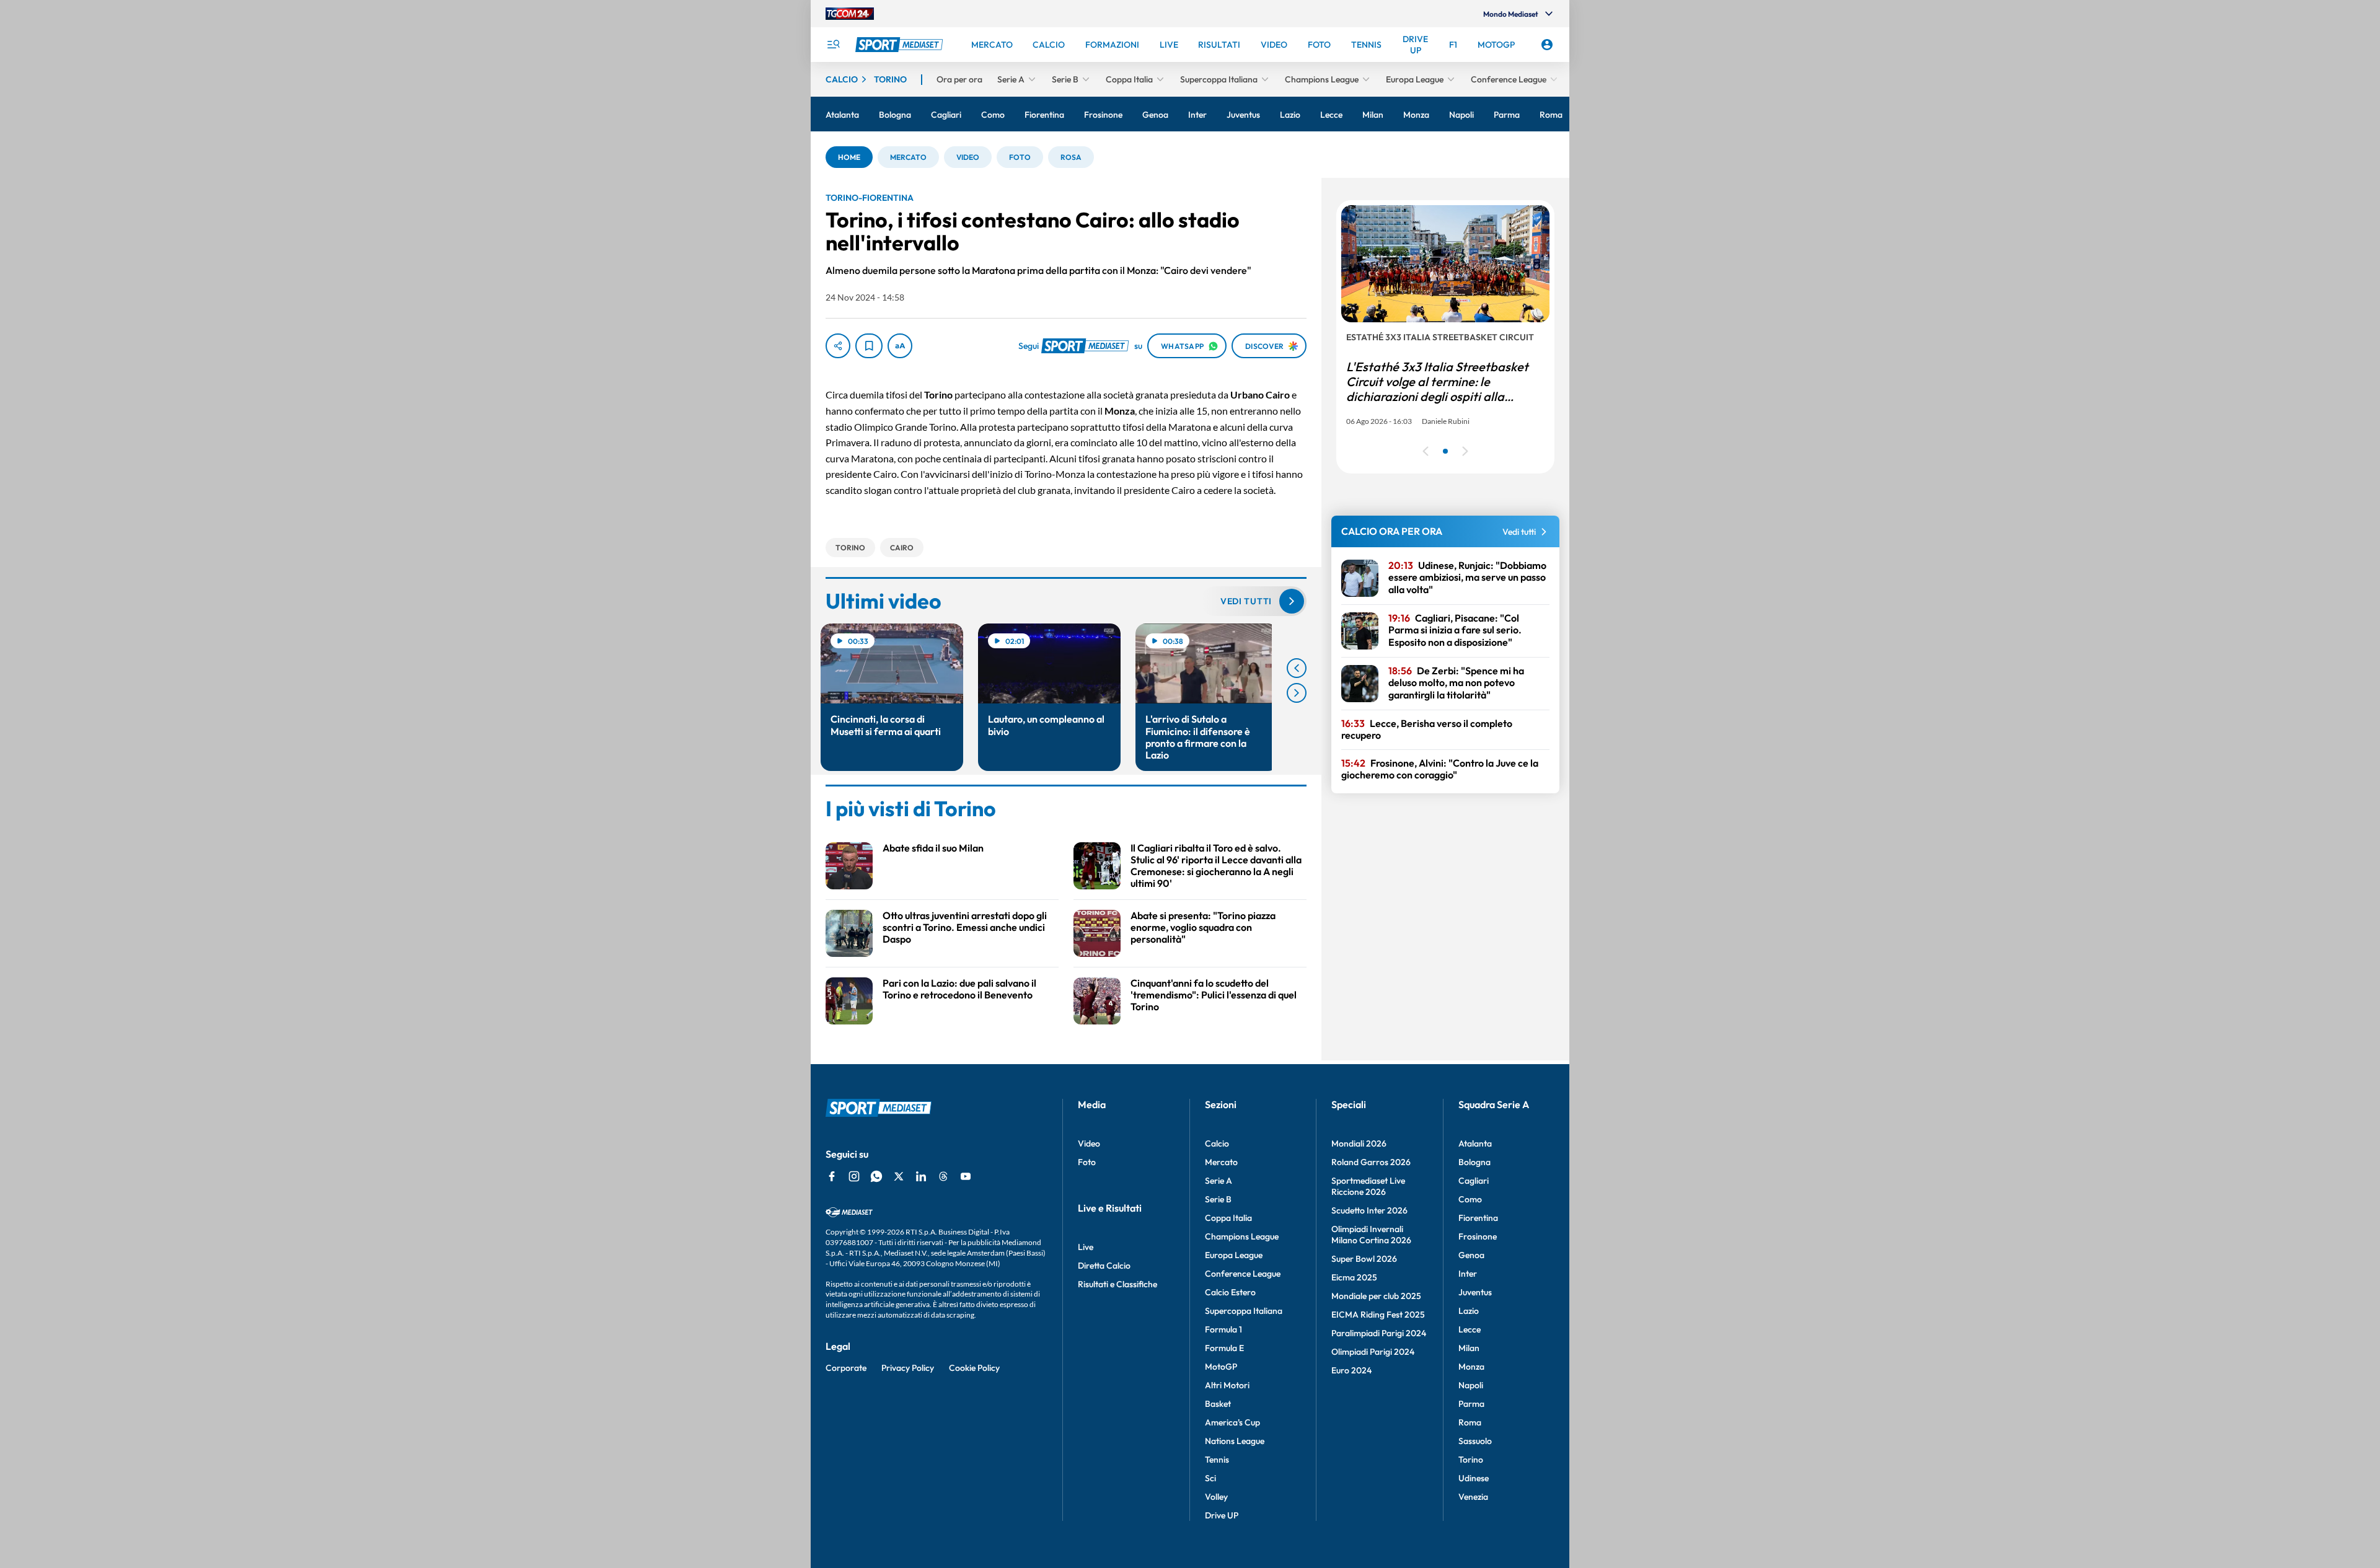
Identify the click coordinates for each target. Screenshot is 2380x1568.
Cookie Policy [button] (974, 1368)
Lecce (1470, 1329)
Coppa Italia (1228, 1218)
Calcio (1217, 1143)
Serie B (1218, 1199)
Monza (1471, 1367)
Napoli (1471, 1385)
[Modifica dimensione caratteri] (900, 346)
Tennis (1217, 1460)
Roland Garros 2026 (1371, 1162)
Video (1089, 1143)
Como (1470, 1199)
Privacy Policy (908, 1368)
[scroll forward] (1297, 693)
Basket (1218, 1404)
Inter (1468, 1274)
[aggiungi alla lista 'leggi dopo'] (869, 346)
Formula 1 (1223, 1329)
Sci (1210, 1478)
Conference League (1243, 1274)
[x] (899, 1176)
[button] (849, 157)
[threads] (943, 1176)
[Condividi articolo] (838, 346)
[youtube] (966, 1176)
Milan (1469, 1348)
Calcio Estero (1230, 1292)
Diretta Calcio (1104, 1266)
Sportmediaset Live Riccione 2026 (1368, 1186)
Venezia (1473, 1497)
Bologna (1474, 1162)
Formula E (1224, 1348)
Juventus (1475, 1292)
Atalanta (1475, 1143)
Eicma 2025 (1354, 1277)
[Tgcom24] (850, 14)
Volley (1216, 1497)
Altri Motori (1227, 1385)
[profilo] (1547, 45)
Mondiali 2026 (1359, 1143)
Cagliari (1474, 1181)
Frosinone (1478, 1236)
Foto (1087, 1162)
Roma (1470, 1422)
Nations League (1235, 1441)
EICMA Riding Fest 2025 (1378, 1315)
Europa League (1234, 1255)
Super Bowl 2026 (1364, 1259)
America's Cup (1232, 1422)
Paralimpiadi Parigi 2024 (1379, 1333)
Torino (1471, 1460)
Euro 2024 (1351, 1370)
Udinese (1474, 1478)
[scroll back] (1297, 668)
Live (1086, 1247)
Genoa (1471, 1255)
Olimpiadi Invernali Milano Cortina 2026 (1371, 1235)
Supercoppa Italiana (1244, 1311)
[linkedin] (921, 1176)
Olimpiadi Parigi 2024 (1373, 1352)
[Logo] (901, 45)
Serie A (1219, 1181)
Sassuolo (1475, 1441)
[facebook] (832, 1176)
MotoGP (1221, 1367)
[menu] (833, 45)
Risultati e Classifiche (1117, 1284)
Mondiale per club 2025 (1376, 1296)
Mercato (1221, 1162)
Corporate (846, 1368)
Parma (1471, 1404)
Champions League (1242, 1236)
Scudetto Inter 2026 (1369, 1210)
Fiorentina (1478, 1218)
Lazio (1469, 1311)
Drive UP (1222, 1515)
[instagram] (854, 1176)
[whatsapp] (876, 1176)
